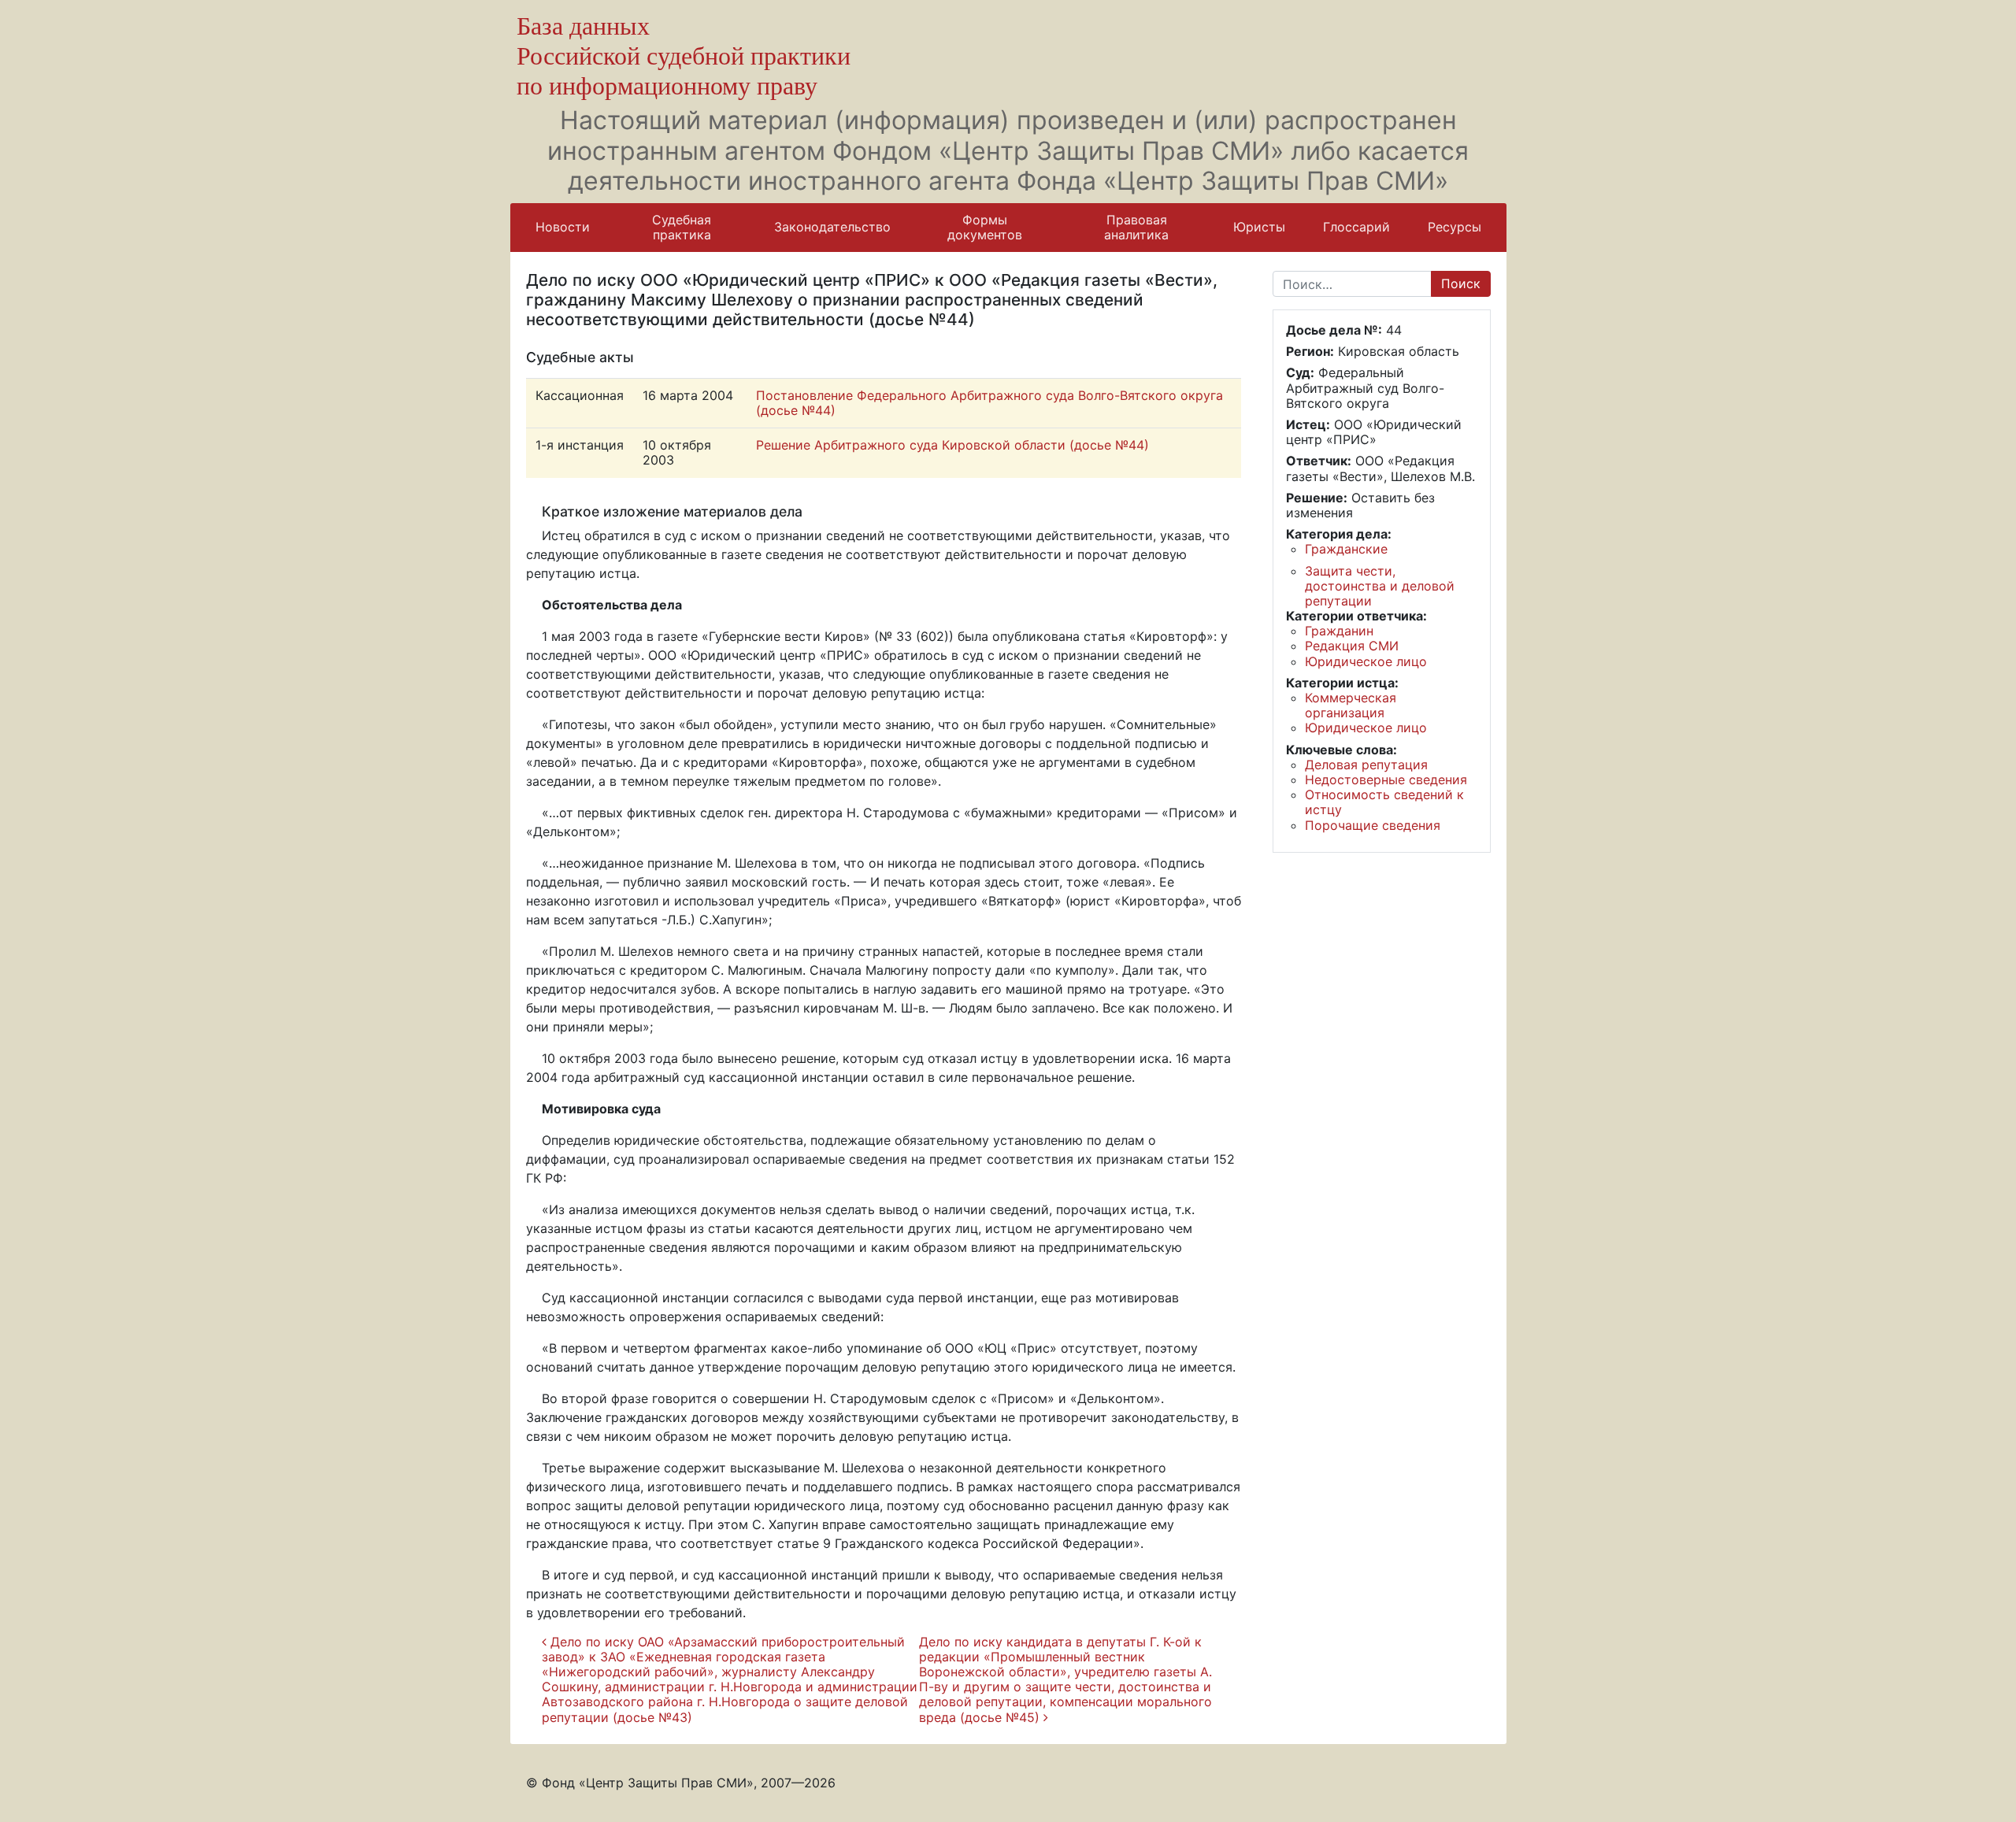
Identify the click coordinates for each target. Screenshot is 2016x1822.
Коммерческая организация (1351, 705)
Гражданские (1346, 549)
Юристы (1259, 227)
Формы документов (985, 227)
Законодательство (832, 227)
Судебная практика (682, 227)
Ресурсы (1455, 227)
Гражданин (1339, 631)
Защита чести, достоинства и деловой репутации (1380, 586)
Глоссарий (1356, 227)
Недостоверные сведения (1386, 780)
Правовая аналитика (1136, 227)
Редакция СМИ (1352, 646)
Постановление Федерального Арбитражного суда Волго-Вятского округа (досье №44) (989, 403)
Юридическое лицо (1366, 661)
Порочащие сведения (1373, 825)
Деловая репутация (1366, 765)
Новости (563, 227)
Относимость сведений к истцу (1384, 802)
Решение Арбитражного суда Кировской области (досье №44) (952, 445)
